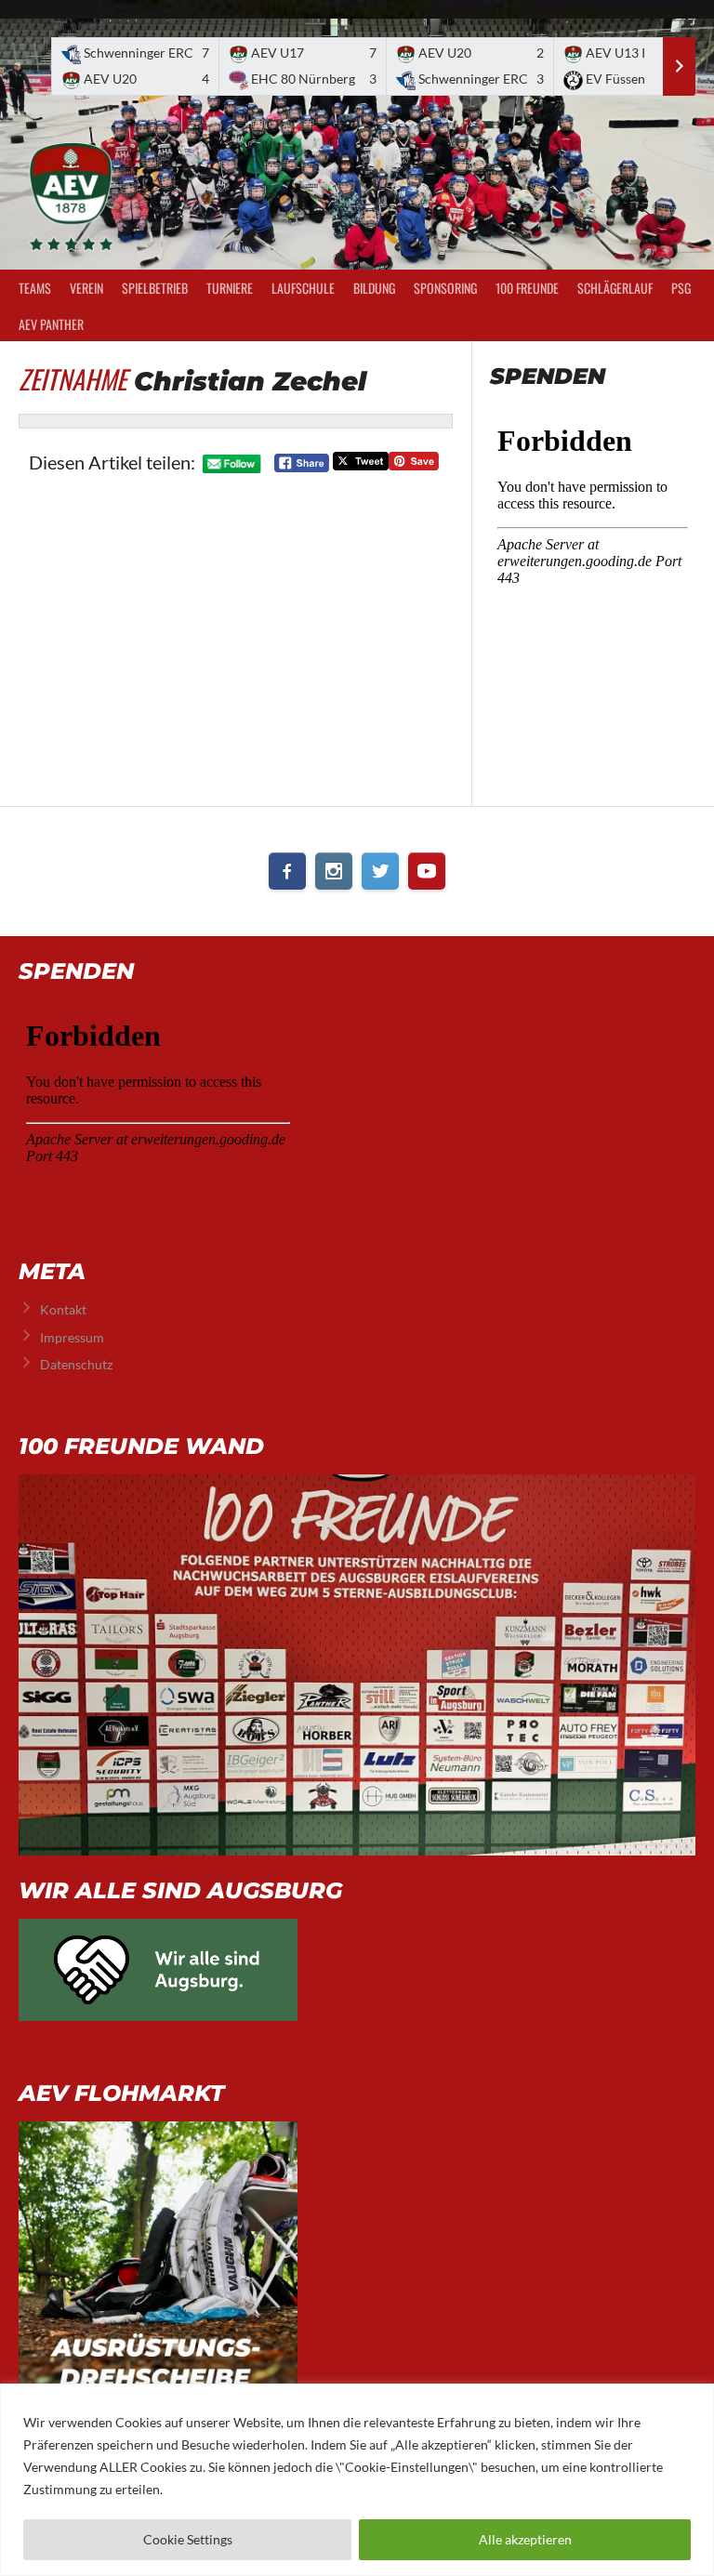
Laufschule (303, 288)
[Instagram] (334, 871)
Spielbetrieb (155, 288)
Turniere (230, 288)
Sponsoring (445, 288)
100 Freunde (527, 288)
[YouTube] (427, 871)
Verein (86, 288)
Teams (35, 288)
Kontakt (63, 1309)
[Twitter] (380, 871)
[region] (357, 2480)
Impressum (72, 1337)
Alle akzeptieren (525, 2539)
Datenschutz (76, 1364)
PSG (681, 288)
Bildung (374, 288)
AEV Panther (51, 324)
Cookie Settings (188, 2539)
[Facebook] (287, 871)
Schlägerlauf (615, 288)
